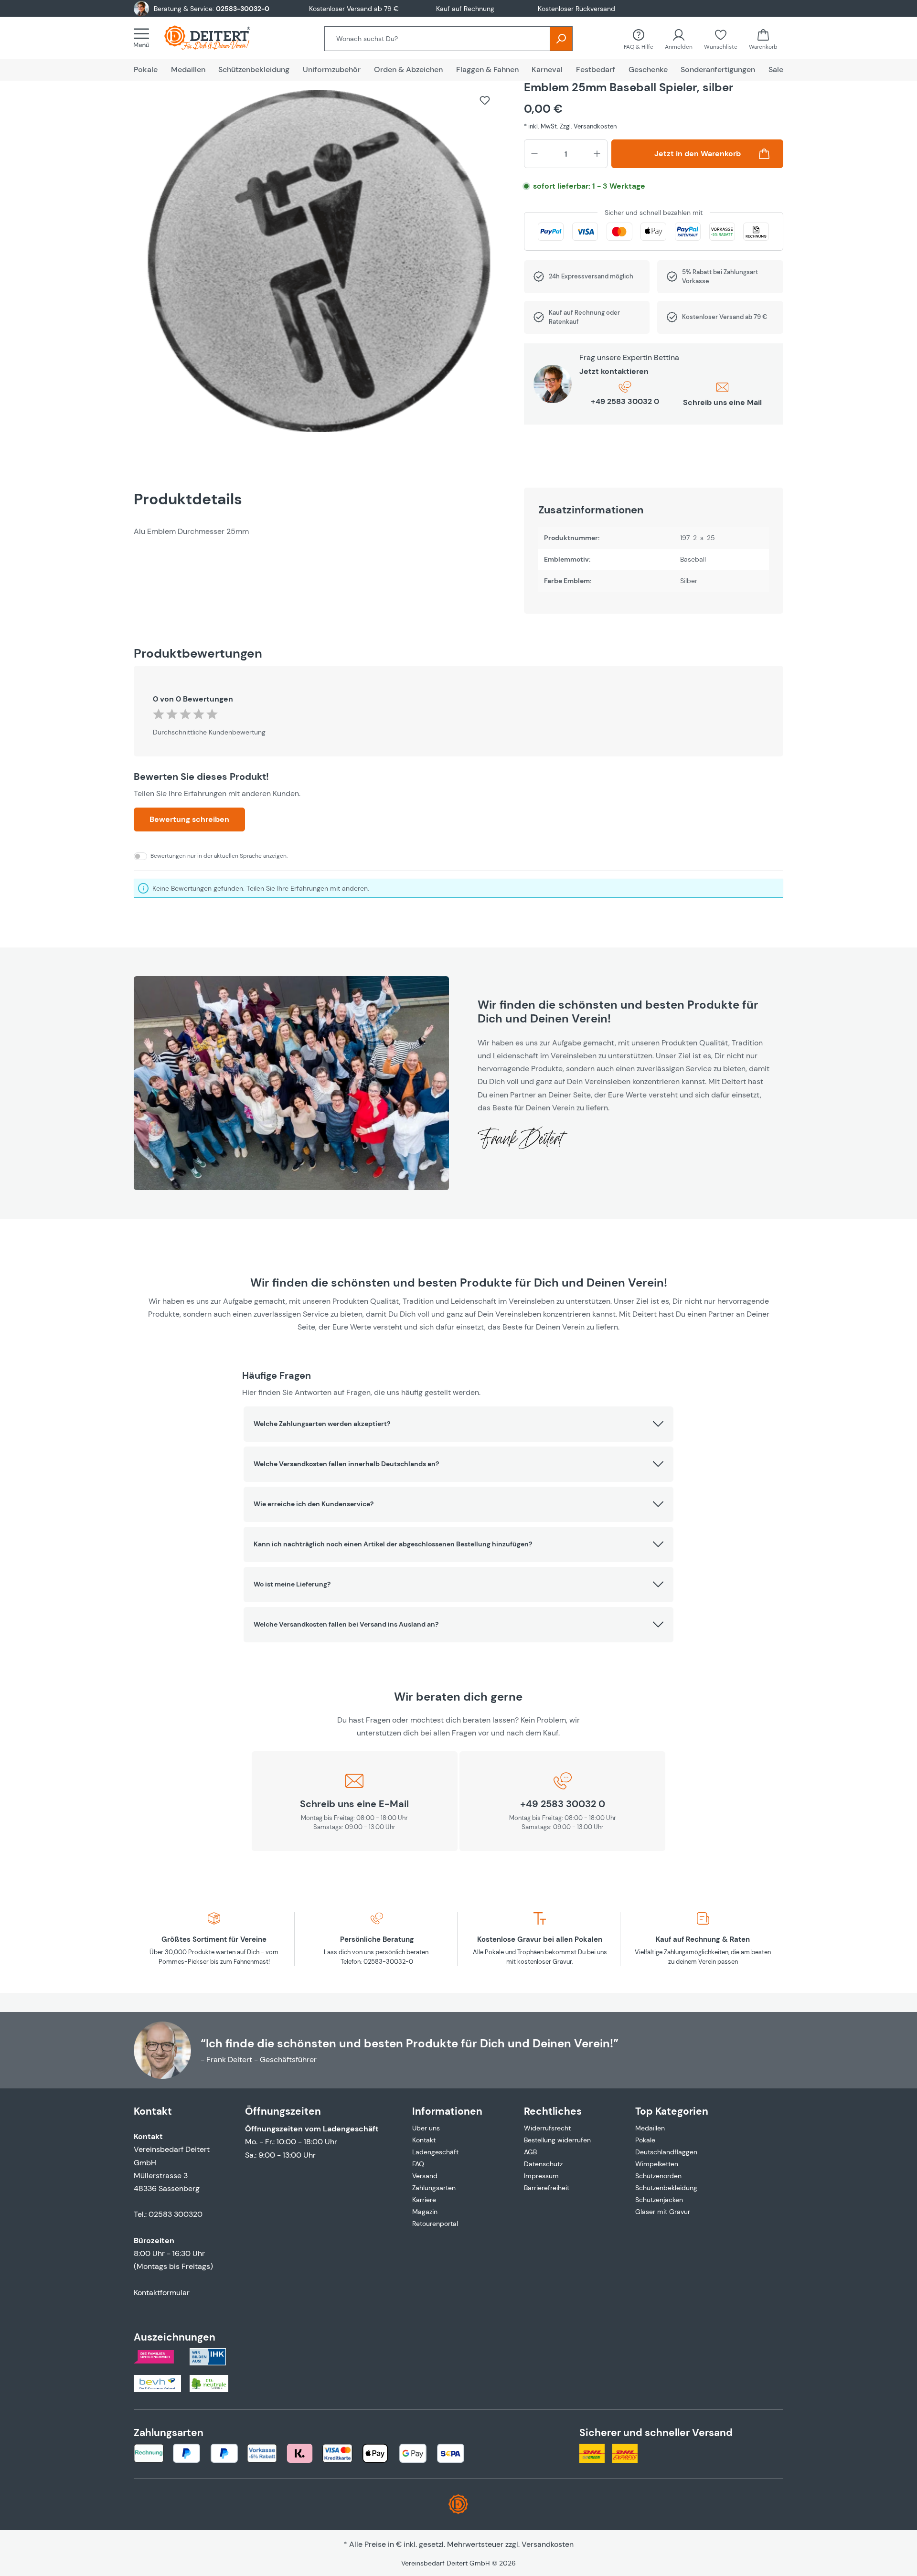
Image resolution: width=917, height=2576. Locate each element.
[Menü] (144, 38)
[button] (458, 1424)
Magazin (425, 2212)
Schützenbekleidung (666, 2188)
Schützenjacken (659, 2200)
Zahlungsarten (434, 2188)
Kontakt (424, 2140)
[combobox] (437, 39)
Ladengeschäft (435, 2152)
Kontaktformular (162, 2293)
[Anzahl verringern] (534, 154)
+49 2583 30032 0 (625, 401)
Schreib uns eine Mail (722, 402)
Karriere (424, 2200)
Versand (425, 2176)
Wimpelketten (657, 2164)
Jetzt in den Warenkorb (698, 154)
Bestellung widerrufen (557, 2140)
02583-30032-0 (243, 9)
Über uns (426, 2128)
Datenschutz (543, 2164)
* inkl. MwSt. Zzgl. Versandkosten (570, 126)
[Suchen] (561, 39)
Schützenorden (658, 2176)
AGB (530, 2152)
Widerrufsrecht (547, 2128)
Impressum (541, 2176)
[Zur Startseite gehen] (217, 38)
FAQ (418, 2164)
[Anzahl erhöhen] (597, 154)
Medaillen (650, 2128)
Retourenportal (435, 2224)
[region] (319, 266)
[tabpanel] (319, 531)
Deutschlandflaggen (666, 2152)
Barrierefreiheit (547, 2188)
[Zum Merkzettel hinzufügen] (485, 100)
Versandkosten (548, 2544)
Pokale (645, 2140)
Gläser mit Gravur (663, 2212)
